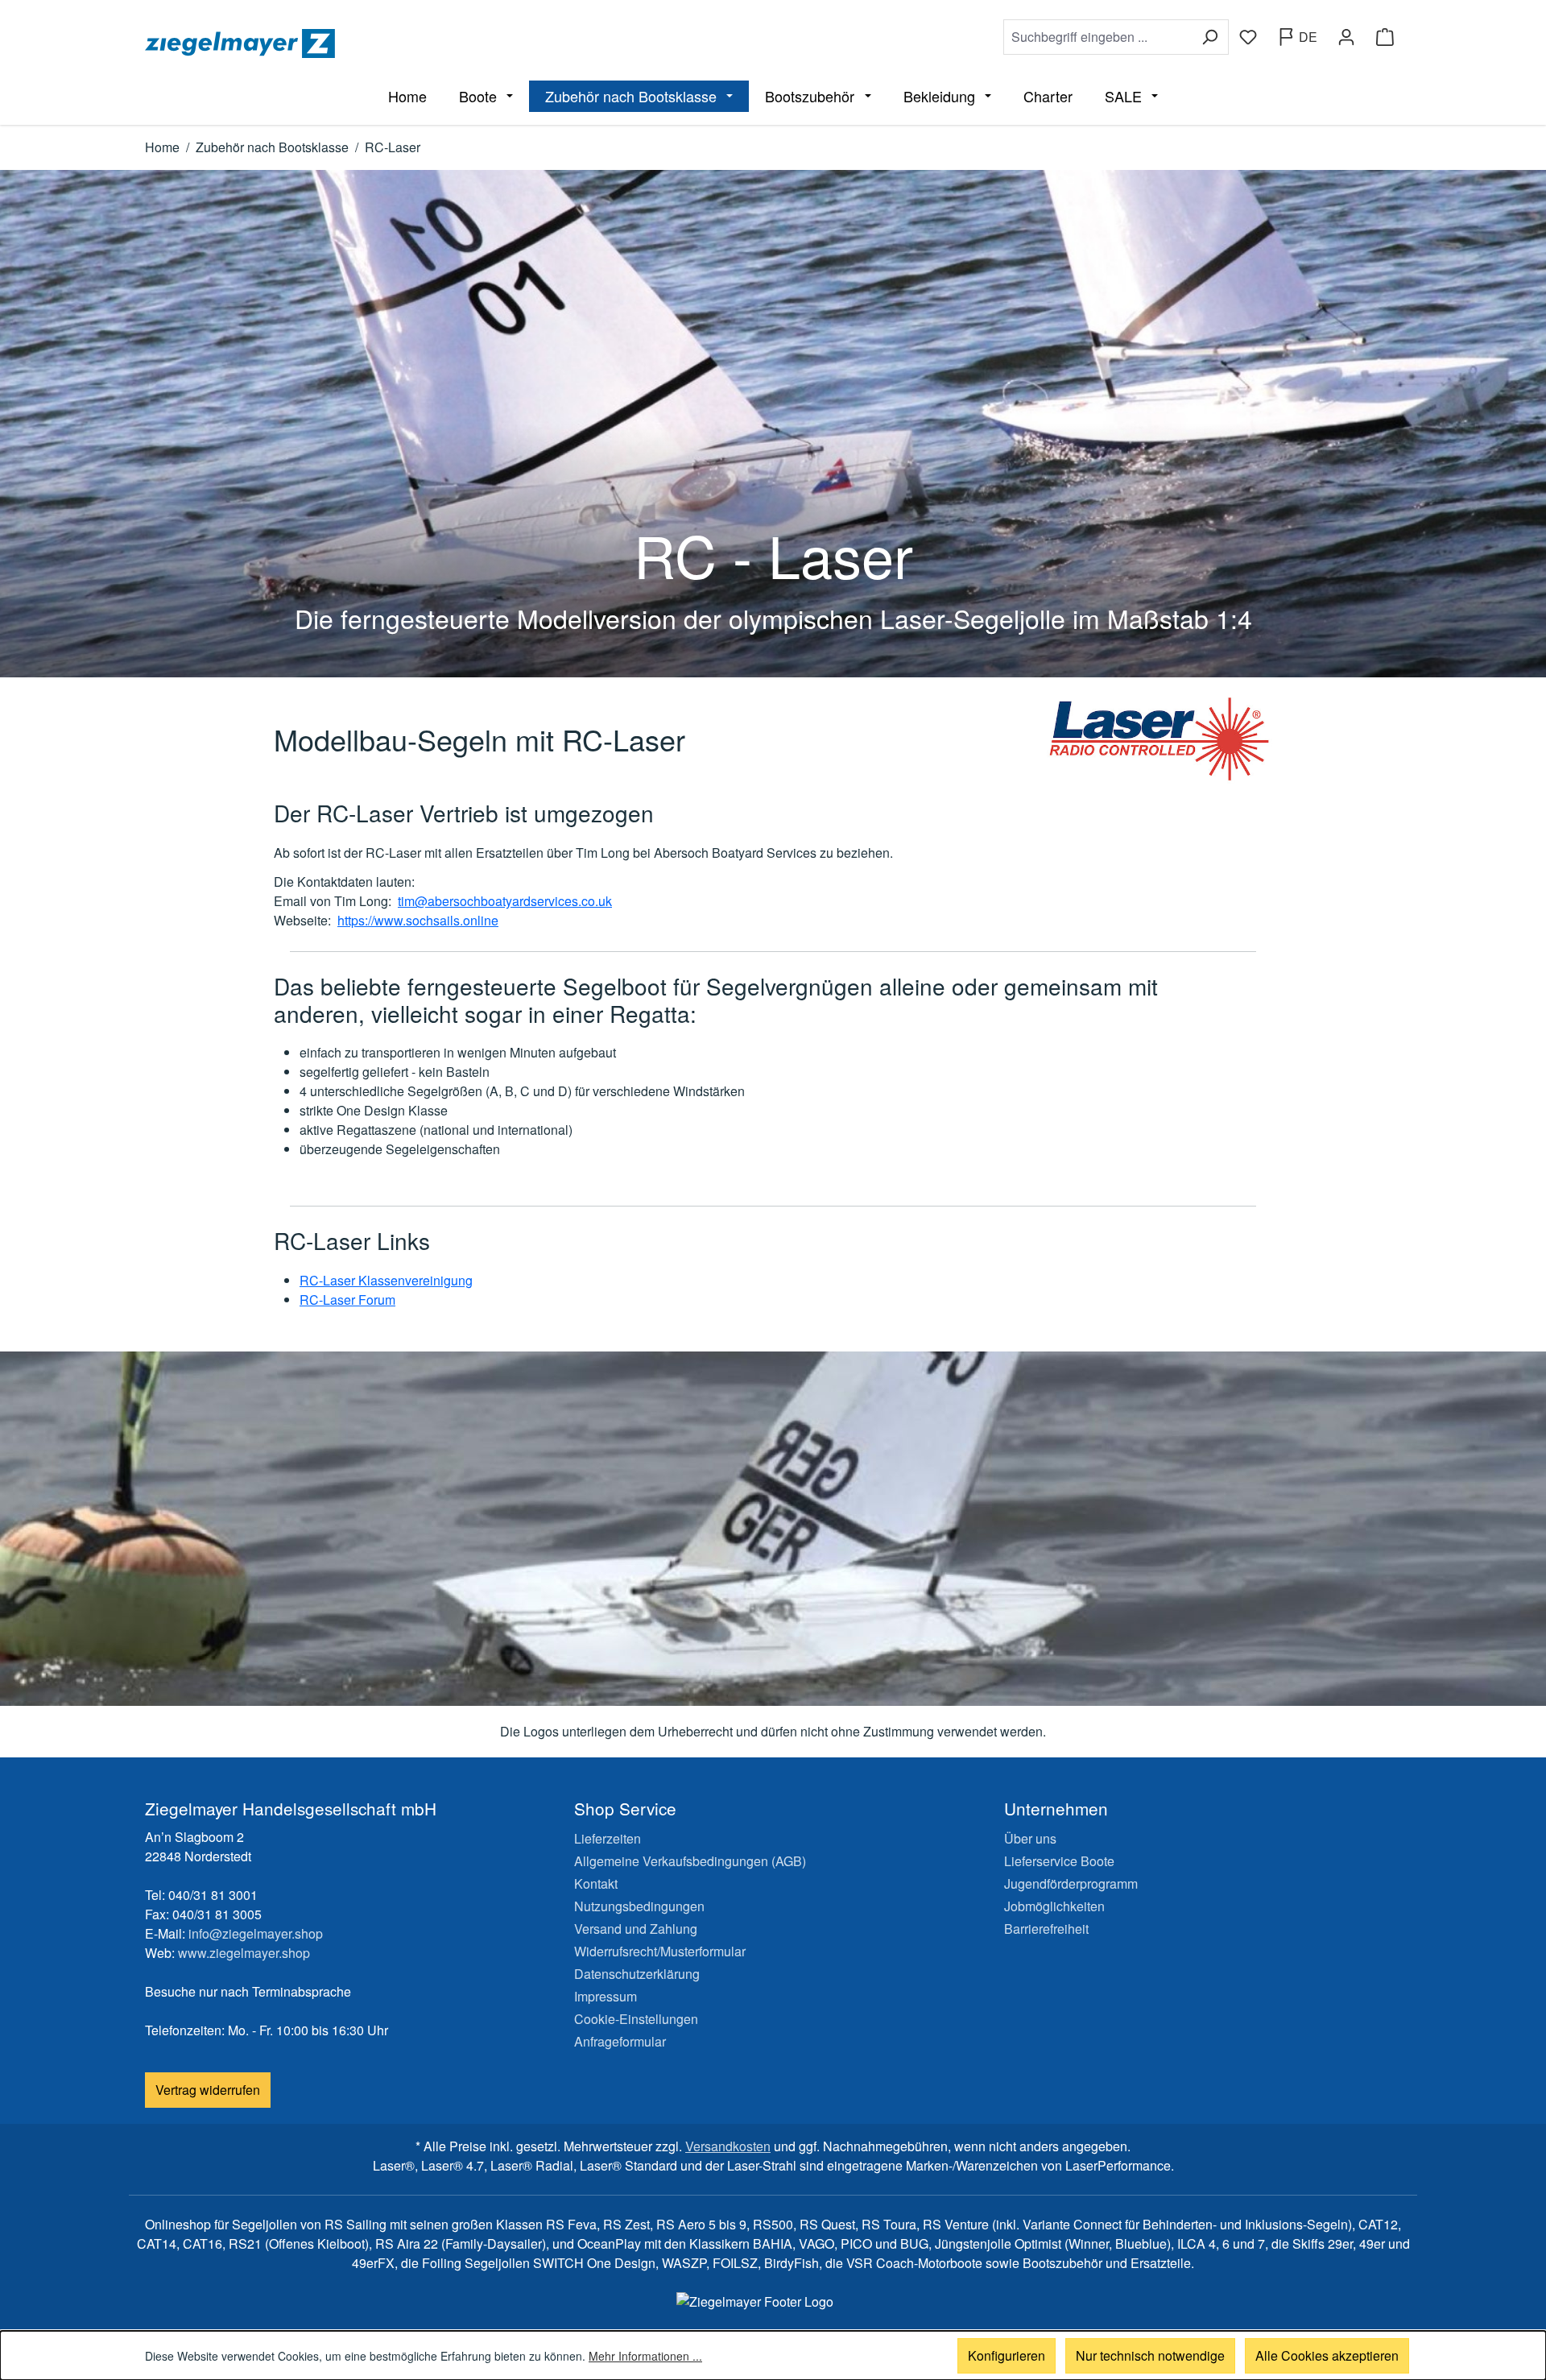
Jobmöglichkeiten (1054, 1906)
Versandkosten (728, 2146)
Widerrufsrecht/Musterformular (660, 1951)
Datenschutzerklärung (637, 1974)
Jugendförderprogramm (1071, 1883)
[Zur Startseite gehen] (456, 43)
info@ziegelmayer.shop (256, 1933)
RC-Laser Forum (347, 1300)
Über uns (1030, 1838)
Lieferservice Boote (1059, 1861)
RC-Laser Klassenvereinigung (386, 1280)
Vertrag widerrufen (208, 2090)
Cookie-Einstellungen (636, 2019)
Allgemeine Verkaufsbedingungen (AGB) (690, 1861)
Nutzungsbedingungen (639, 1906)
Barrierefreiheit (1046, 1929)
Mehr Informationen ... (645, 2356)
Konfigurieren (1007, 2355)
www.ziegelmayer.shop (244, 1953)
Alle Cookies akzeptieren (1327, 2355)
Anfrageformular (620, 2041)
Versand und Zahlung (636, 1929)
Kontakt (596, 1883)
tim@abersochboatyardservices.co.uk (505, 901)
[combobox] (1097, 37)
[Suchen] (1210, 37)
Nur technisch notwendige (1150, 2355)
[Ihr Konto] (1346, 37)
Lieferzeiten (608, 1838)
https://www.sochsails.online (418, 920)
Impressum (606, 1996)
